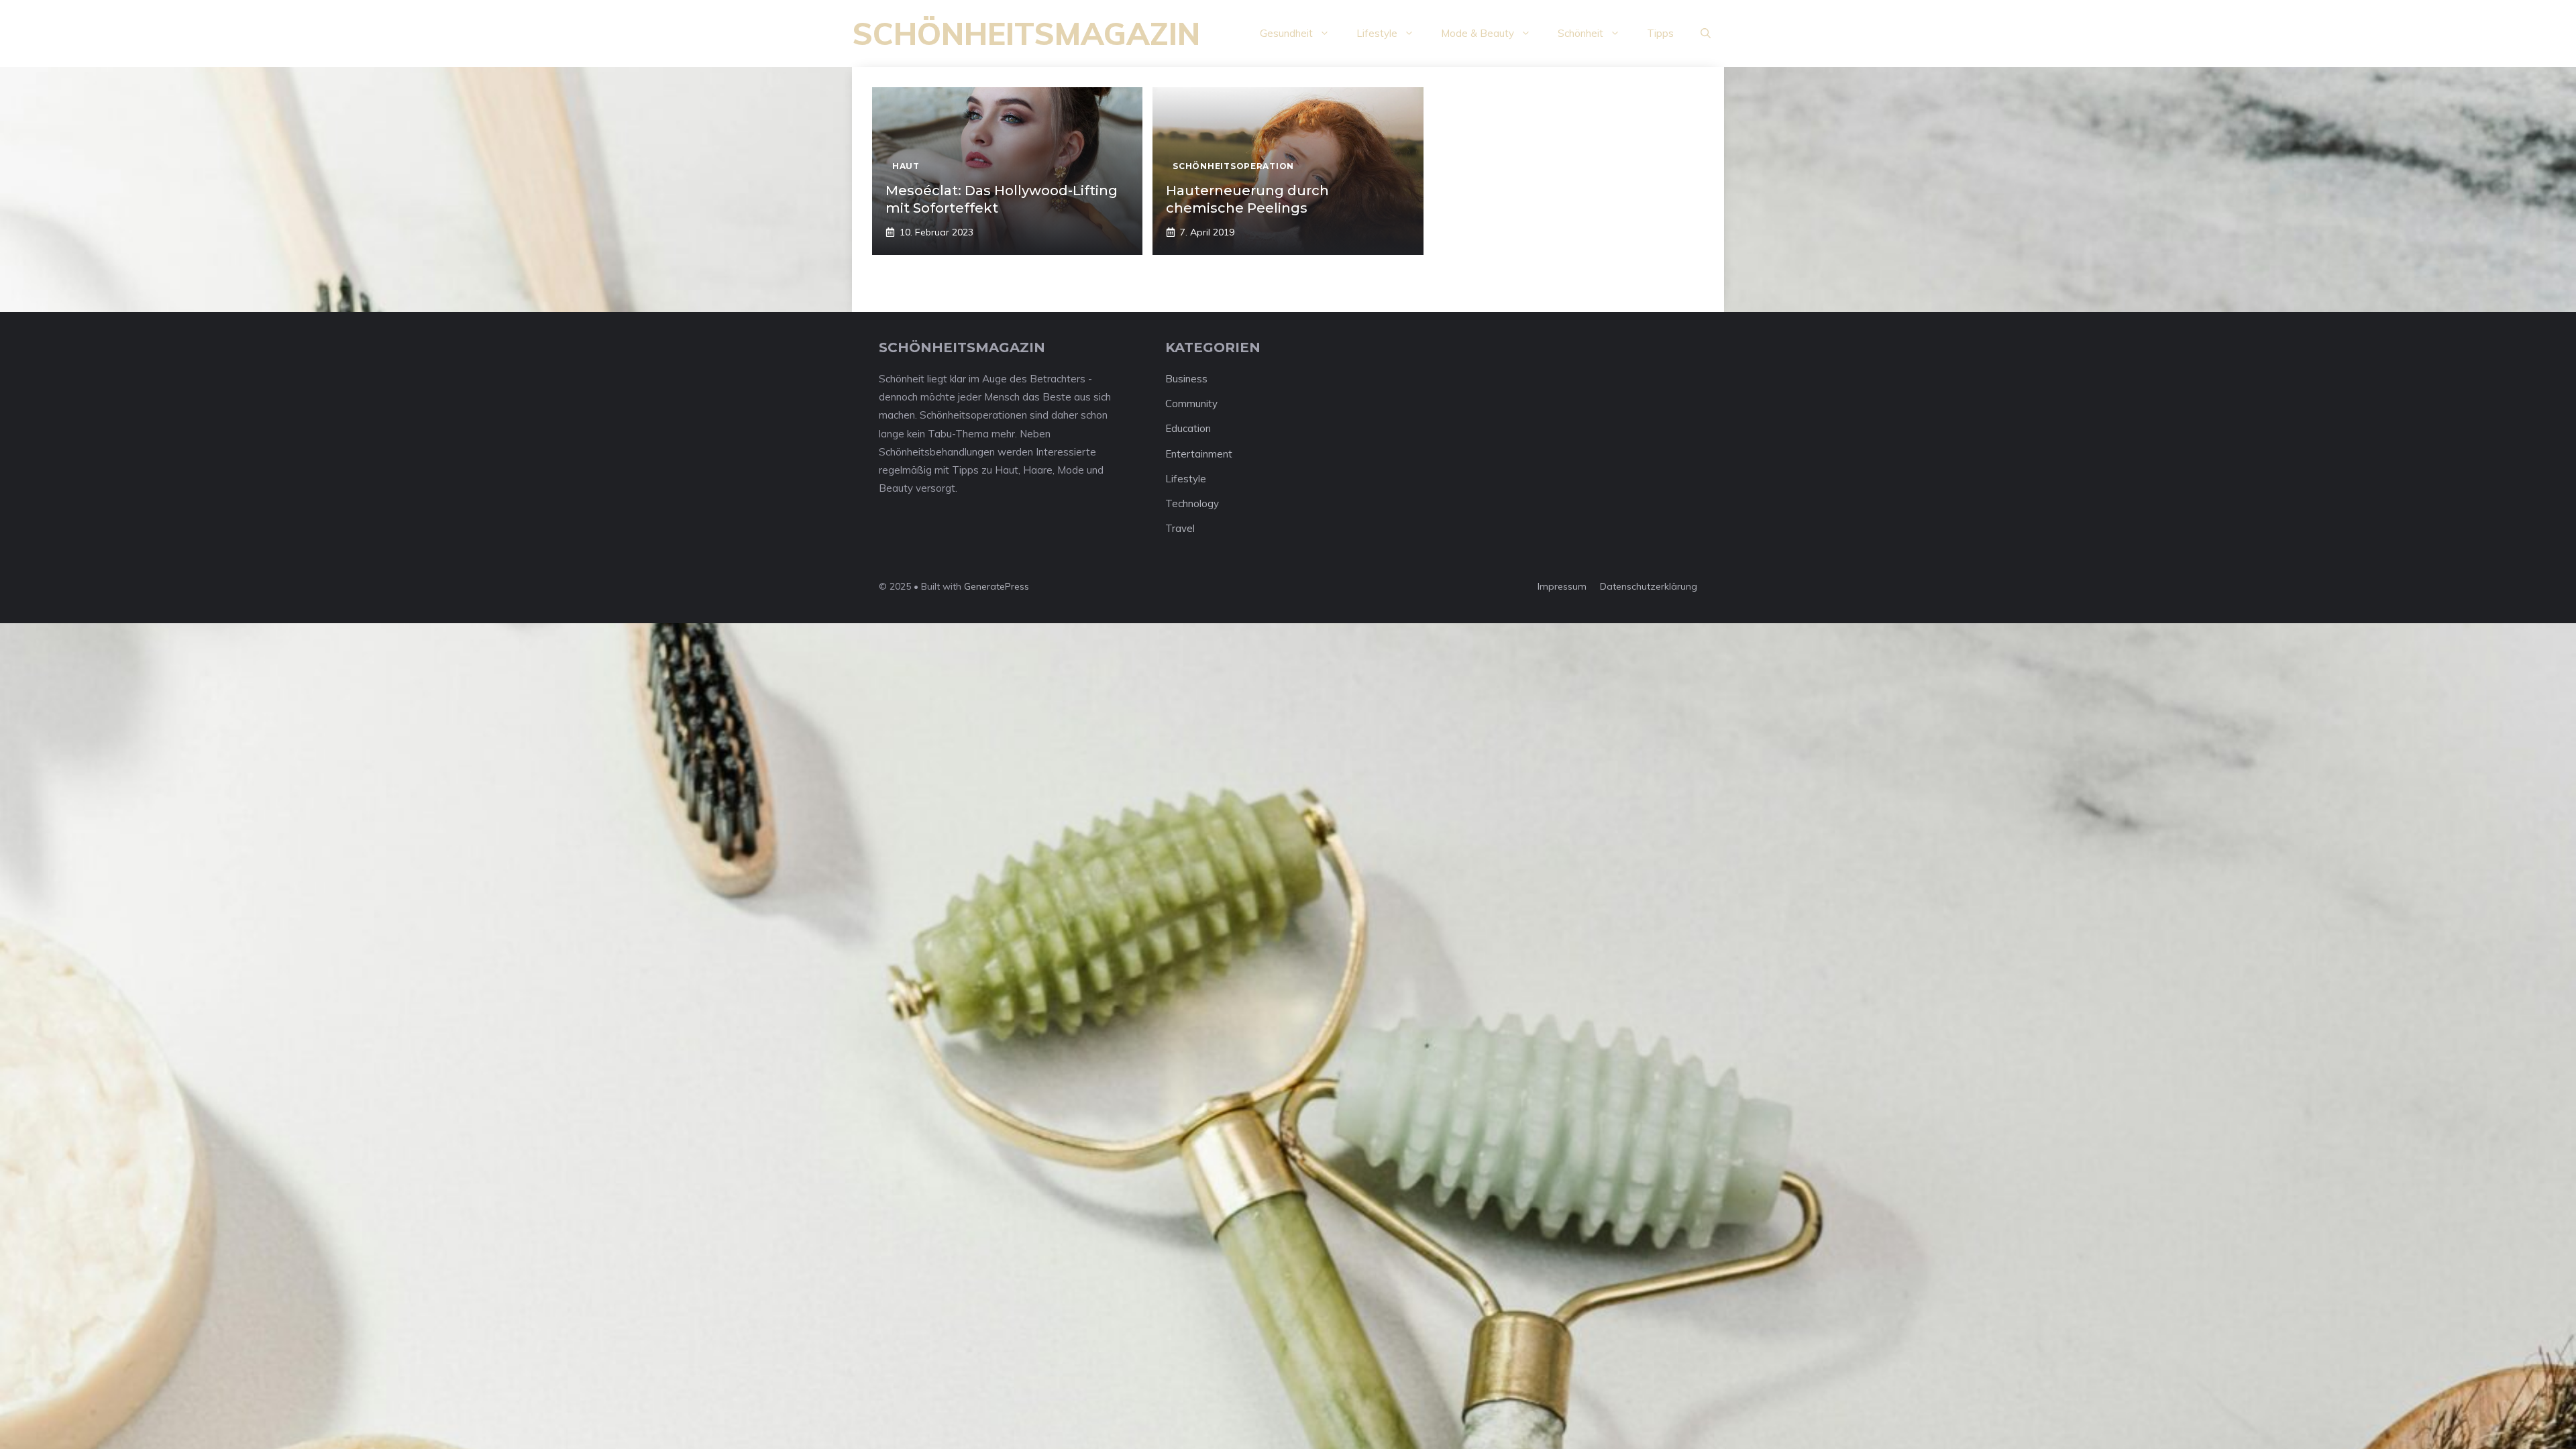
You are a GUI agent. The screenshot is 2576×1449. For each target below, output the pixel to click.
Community (1191, 404)
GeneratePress (997, 586)
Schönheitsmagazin (1026, 34)
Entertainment (1199, 454)
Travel (1180, 528)
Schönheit (1580, 33)
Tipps (1660, 33)
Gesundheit (1286, 33)
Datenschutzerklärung (1649, 586)
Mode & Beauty (1478, 33)
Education (1188, 428)
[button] (1706, 34)
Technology (1192, 503)
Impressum (1562, 586)
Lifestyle (1377, 33)
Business (1186, 379)
